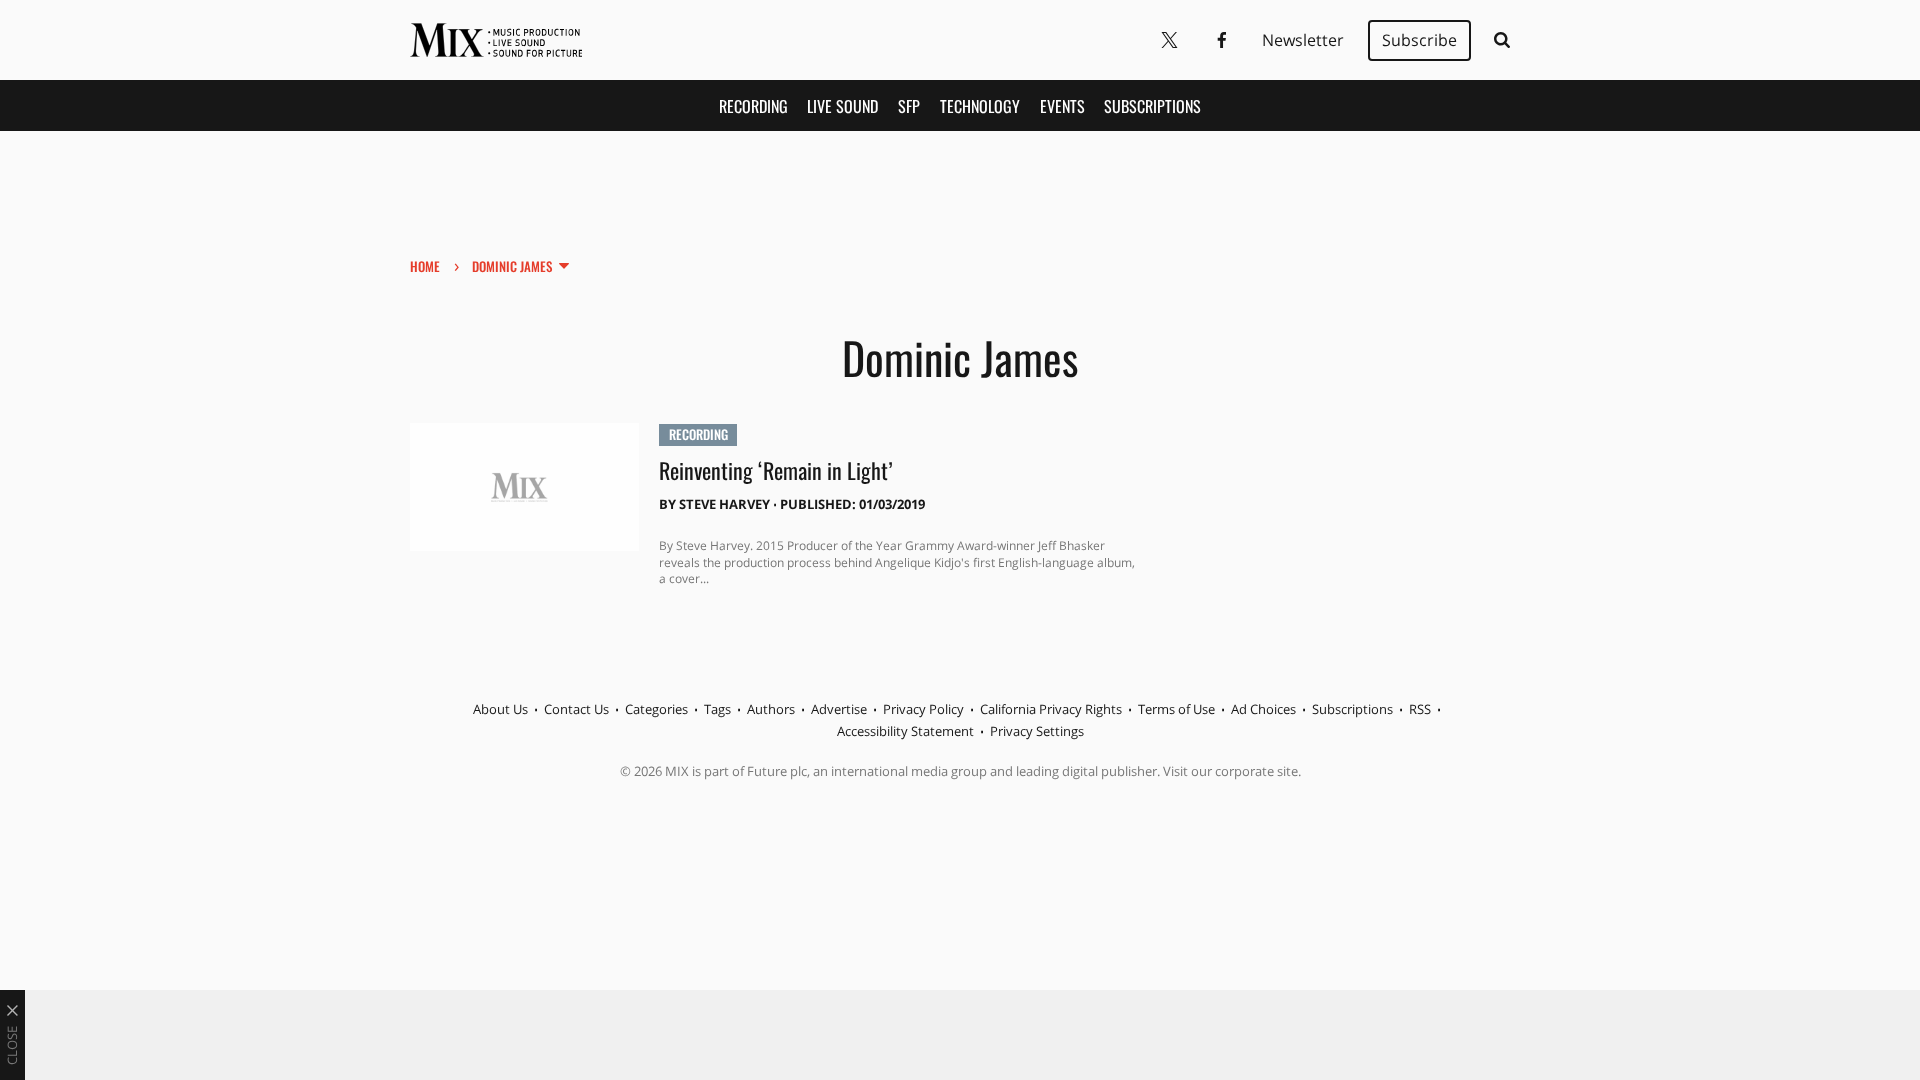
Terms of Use (1176, 709)
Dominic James (512, 266)
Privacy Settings (1037, 731)
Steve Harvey (724, 504)
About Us (500, 709)
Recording (753, 106)
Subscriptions (1152, 106)
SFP (909, 106)
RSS (1420, 709)
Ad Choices (1263, 709)
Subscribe (1419, 40)
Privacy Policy (923, 709)
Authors (771, 709)
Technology (980, 106)
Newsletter (1303, 40)
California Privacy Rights (1051, 709)
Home (425, 266)
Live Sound (842, 106)
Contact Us (576, 709)
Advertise (839, 709)
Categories (656, 709)
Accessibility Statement (905, 731)
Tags (717, 709)
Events (1062, 106)
